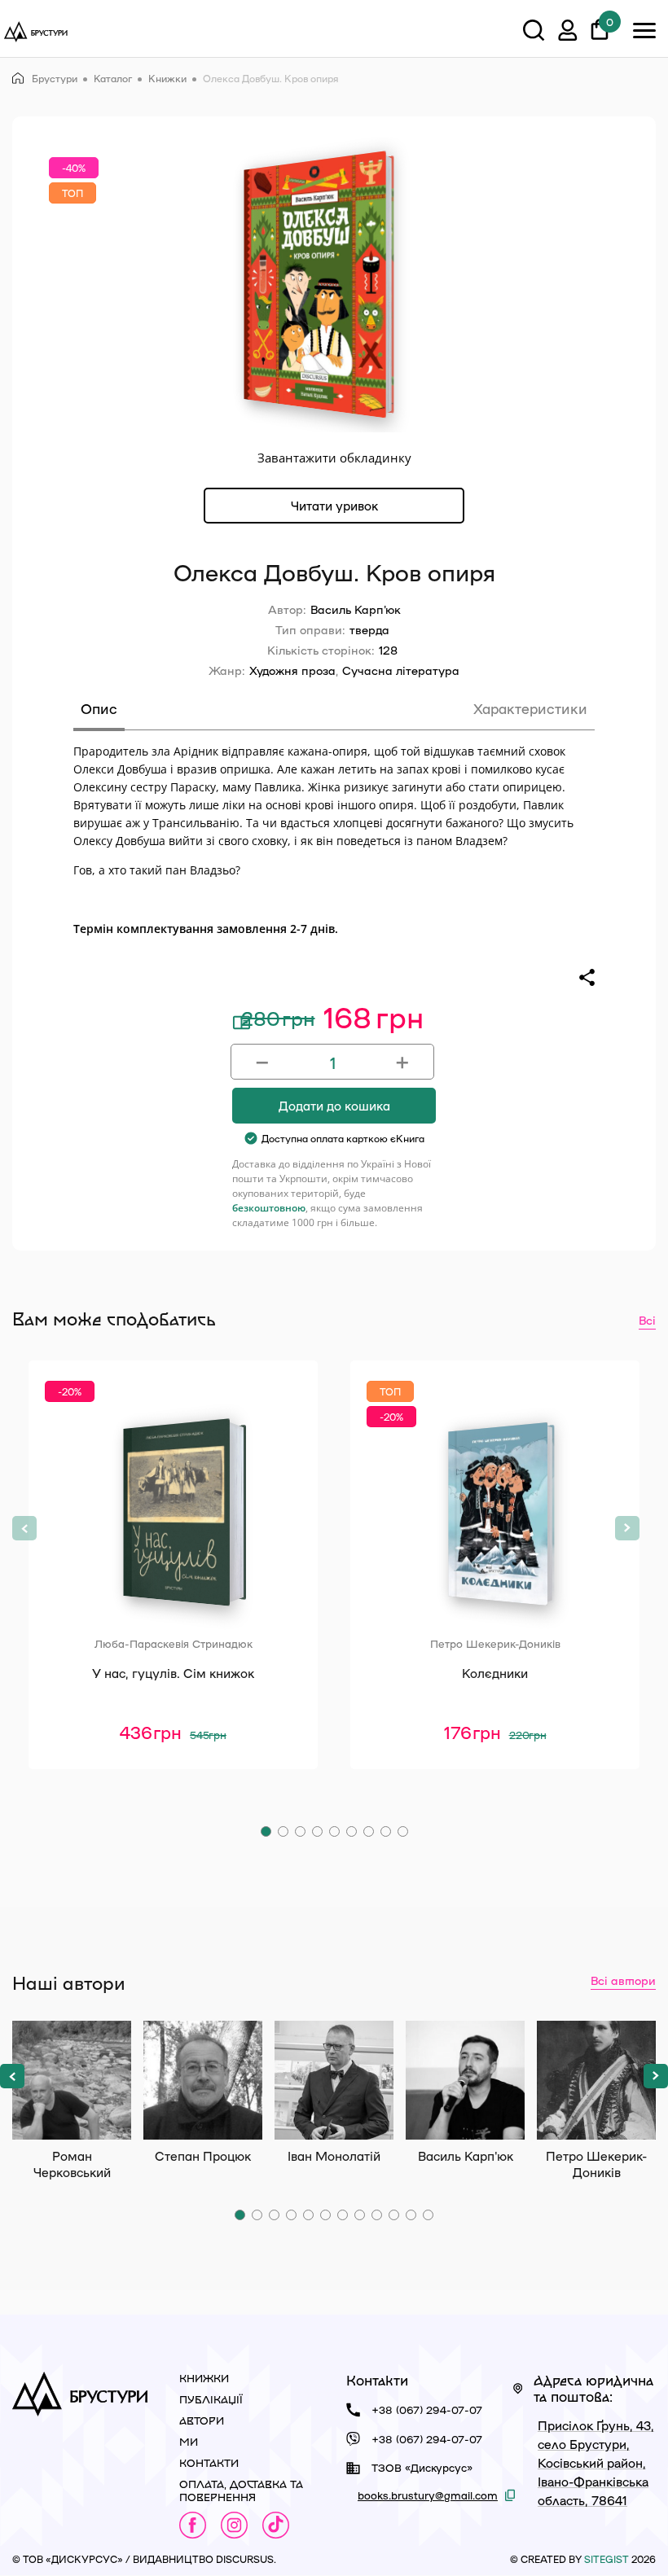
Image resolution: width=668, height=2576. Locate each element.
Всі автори (623, 1980)
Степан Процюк (203, 2080)
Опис (99, 708)
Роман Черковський (72, 2080)
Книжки (167, 78)
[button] (266, 1831)
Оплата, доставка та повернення (241, 2490)
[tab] (99, 714)
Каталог (113, 78)
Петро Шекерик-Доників (596, 2080)
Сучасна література (401, 670)
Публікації (211, 2399)
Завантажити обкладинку (334, 458)
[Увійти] (568, 33)
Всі (647, 1320)
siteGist (606, 2559)
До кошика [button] (173, 1778)
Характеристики (530, 708)
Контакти (209, 2462)
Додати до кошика (334, 1106)
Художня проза (292, 670)
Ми (189, 2441)
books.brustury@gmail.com (428, 2495)
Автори (202, 2420)
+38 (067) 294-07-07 (427, 2410)
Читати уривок (334, 506)
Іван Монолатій (334, 2080)
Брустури (55, 78)
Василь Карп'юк (356, 609)
